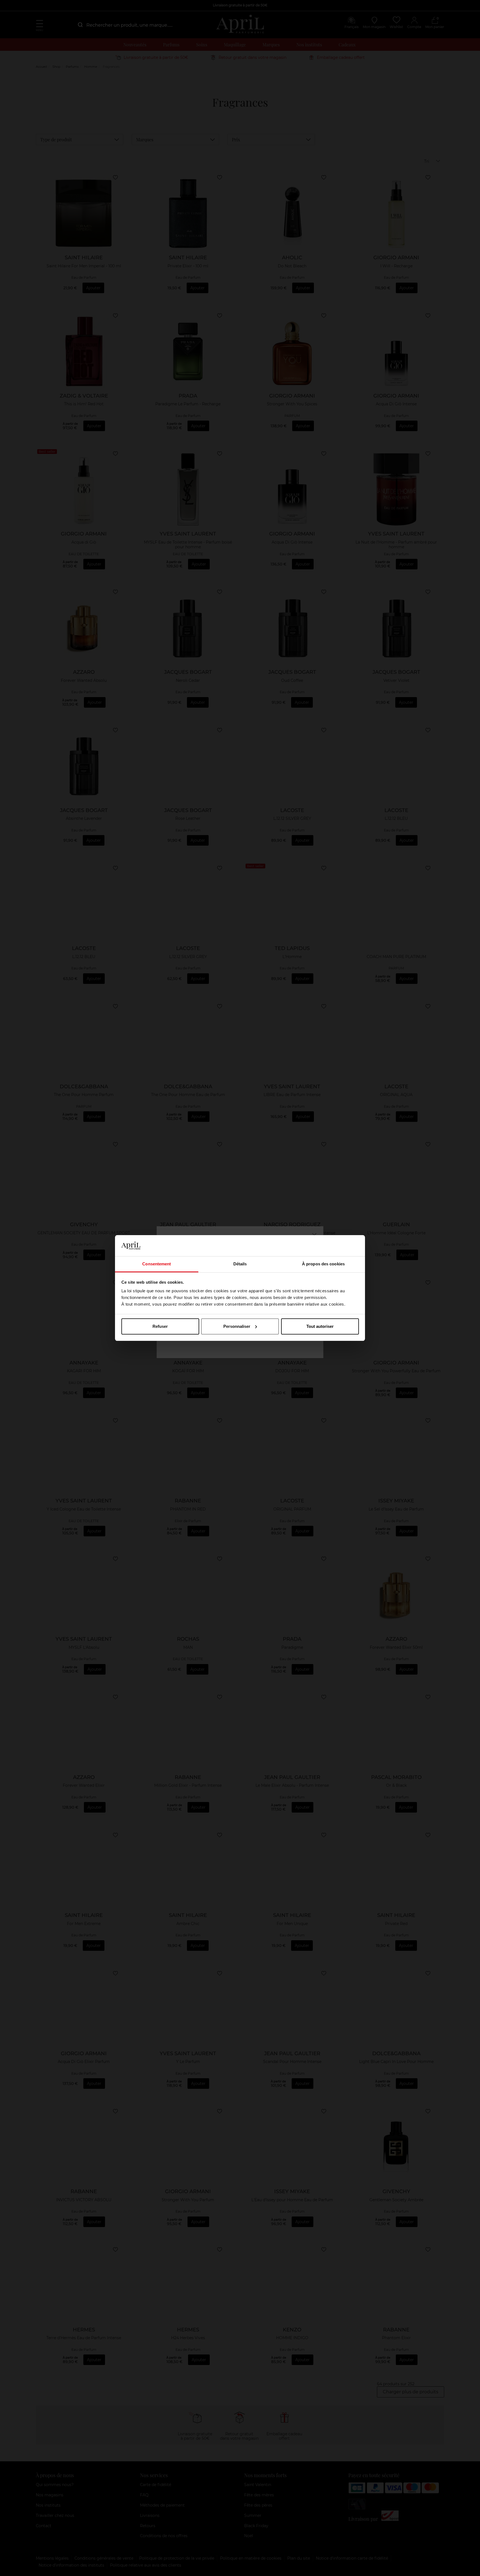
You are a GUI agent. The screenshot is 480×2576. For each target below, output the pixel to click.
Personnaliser (237, 1326)
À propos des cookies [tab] (323, 1264)
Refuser (160, 1326)
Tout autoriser (320, 1326)
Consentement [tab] (157, 1264)
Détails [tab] (240, 1264)
